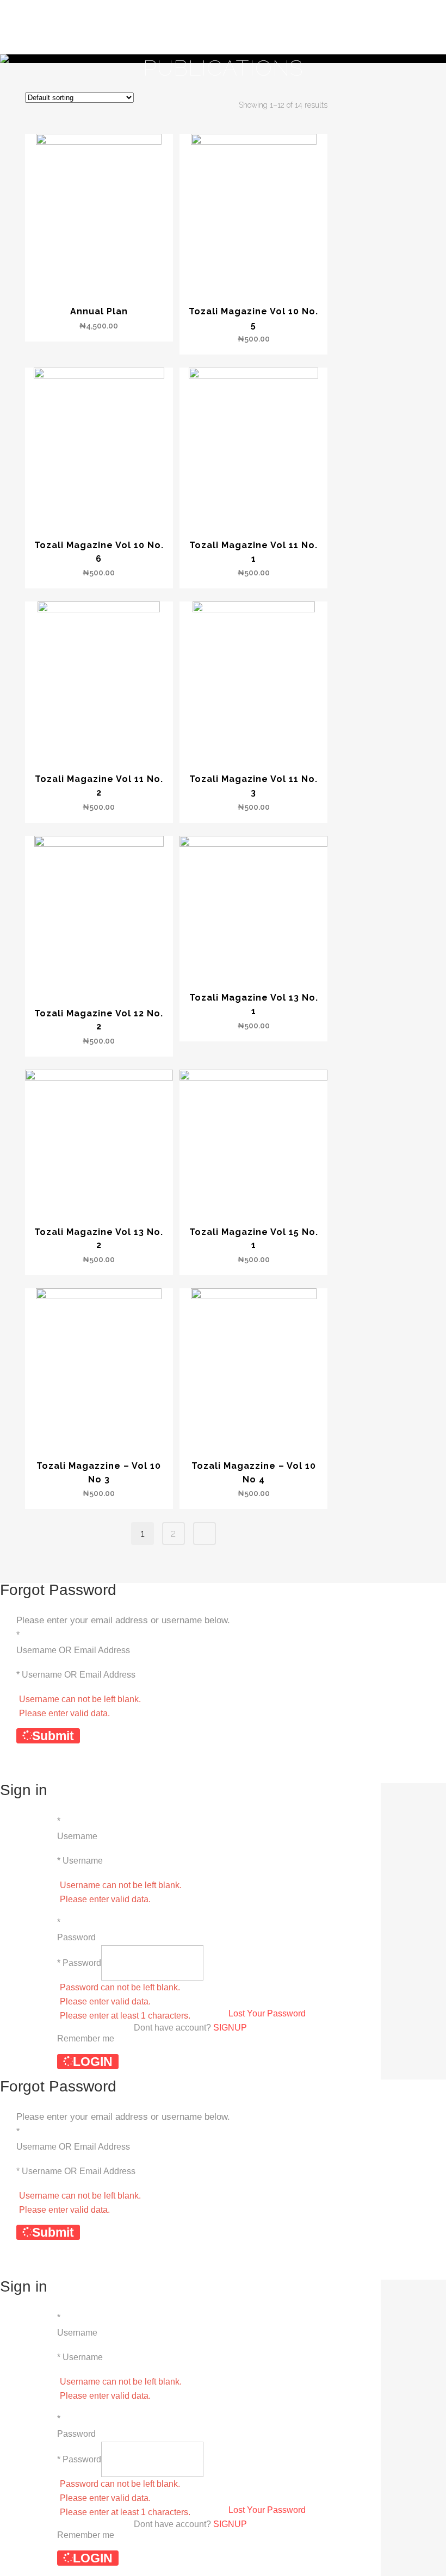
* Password (79, 1963)
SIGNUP (230, 2028)
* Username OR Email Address (76, 1675)
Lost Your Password (267, 2013)
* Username (80, 1861)
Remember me (86, 2038)
